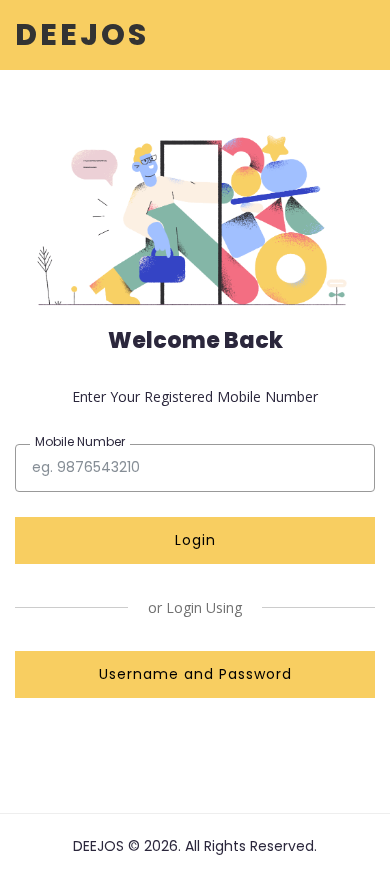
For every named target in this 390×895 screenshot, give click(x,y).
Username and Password (195, 674)
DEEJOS (82, 34)
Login (195, 540)
